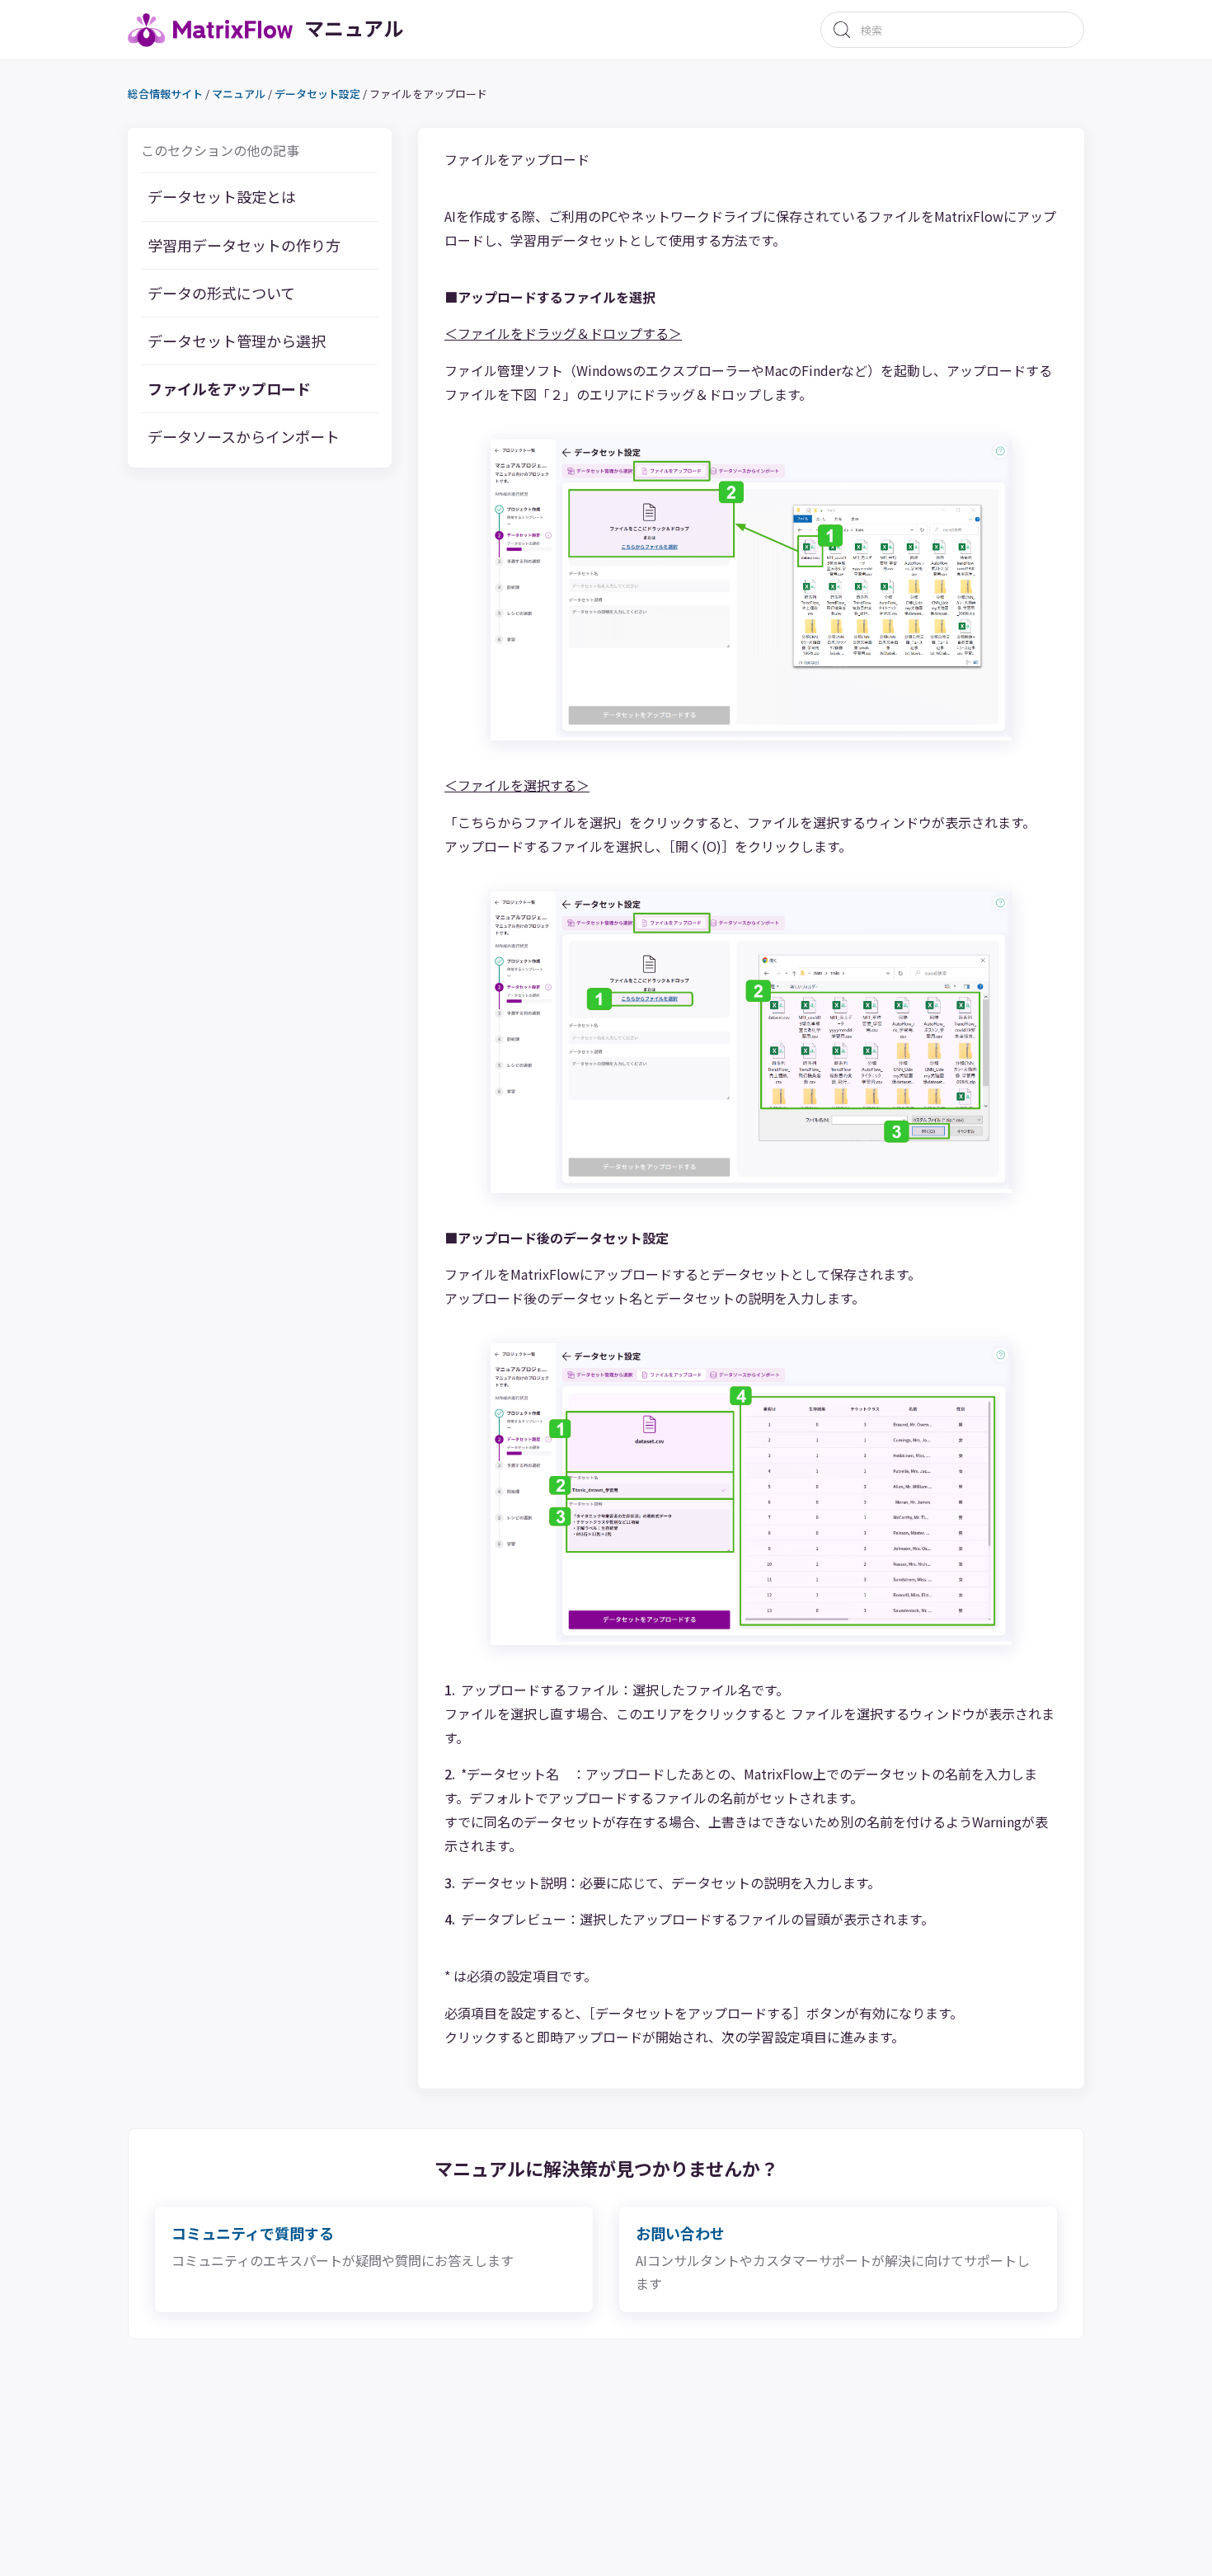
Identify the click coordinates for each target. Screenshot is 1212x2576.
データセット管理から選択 (237, 341)
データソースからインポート (244, 437)
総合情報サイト (165, 94)
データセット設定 (317, 94)
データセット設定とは (222, 197)
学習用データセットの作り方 (244, 245)
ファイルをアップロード (229, 389)
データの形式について (221, 293)
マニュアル (239, 94)
